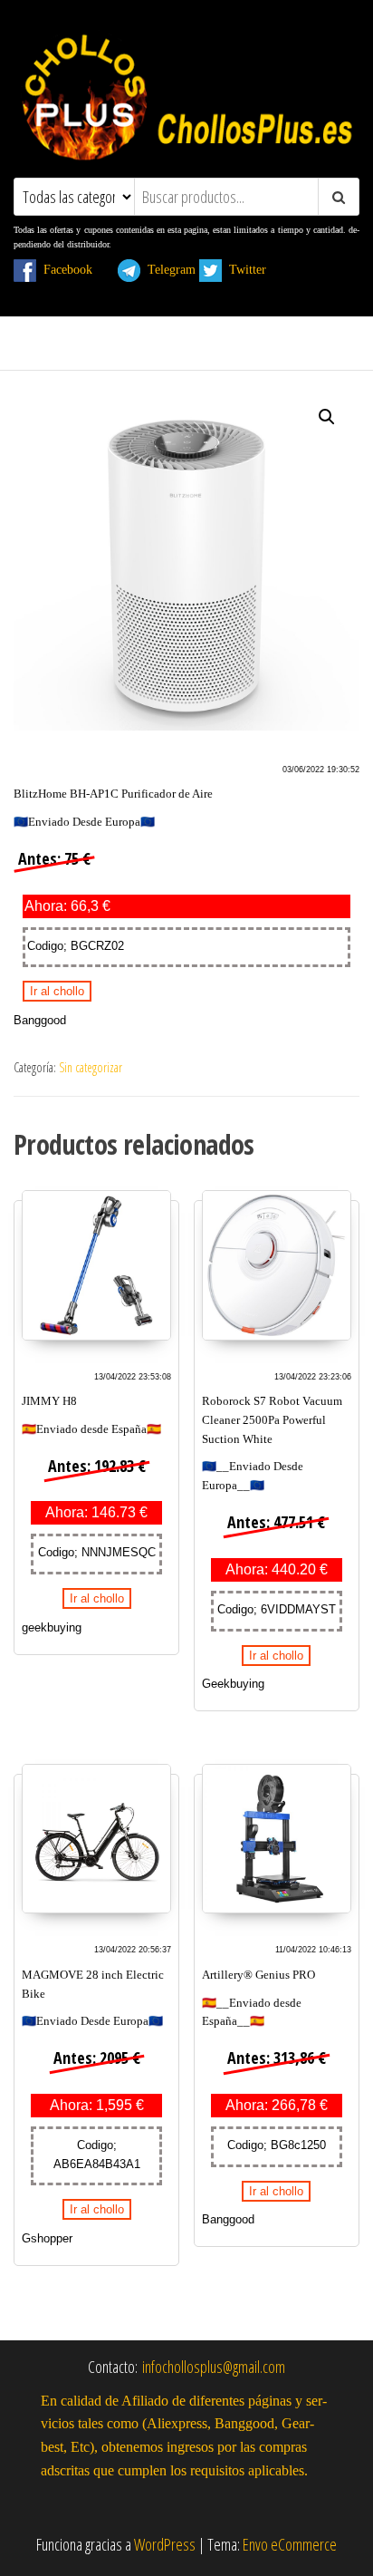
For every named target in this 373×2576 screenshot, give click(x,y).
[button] (327, 417)
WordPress (165, 2544)
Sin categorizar (91, 1067)
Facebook (75, 269)
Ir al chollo (57, 991)
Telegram (168, 269)
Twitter (255, 269)
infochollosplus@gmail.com (214, 2367)
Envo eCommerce (290, 2544)
